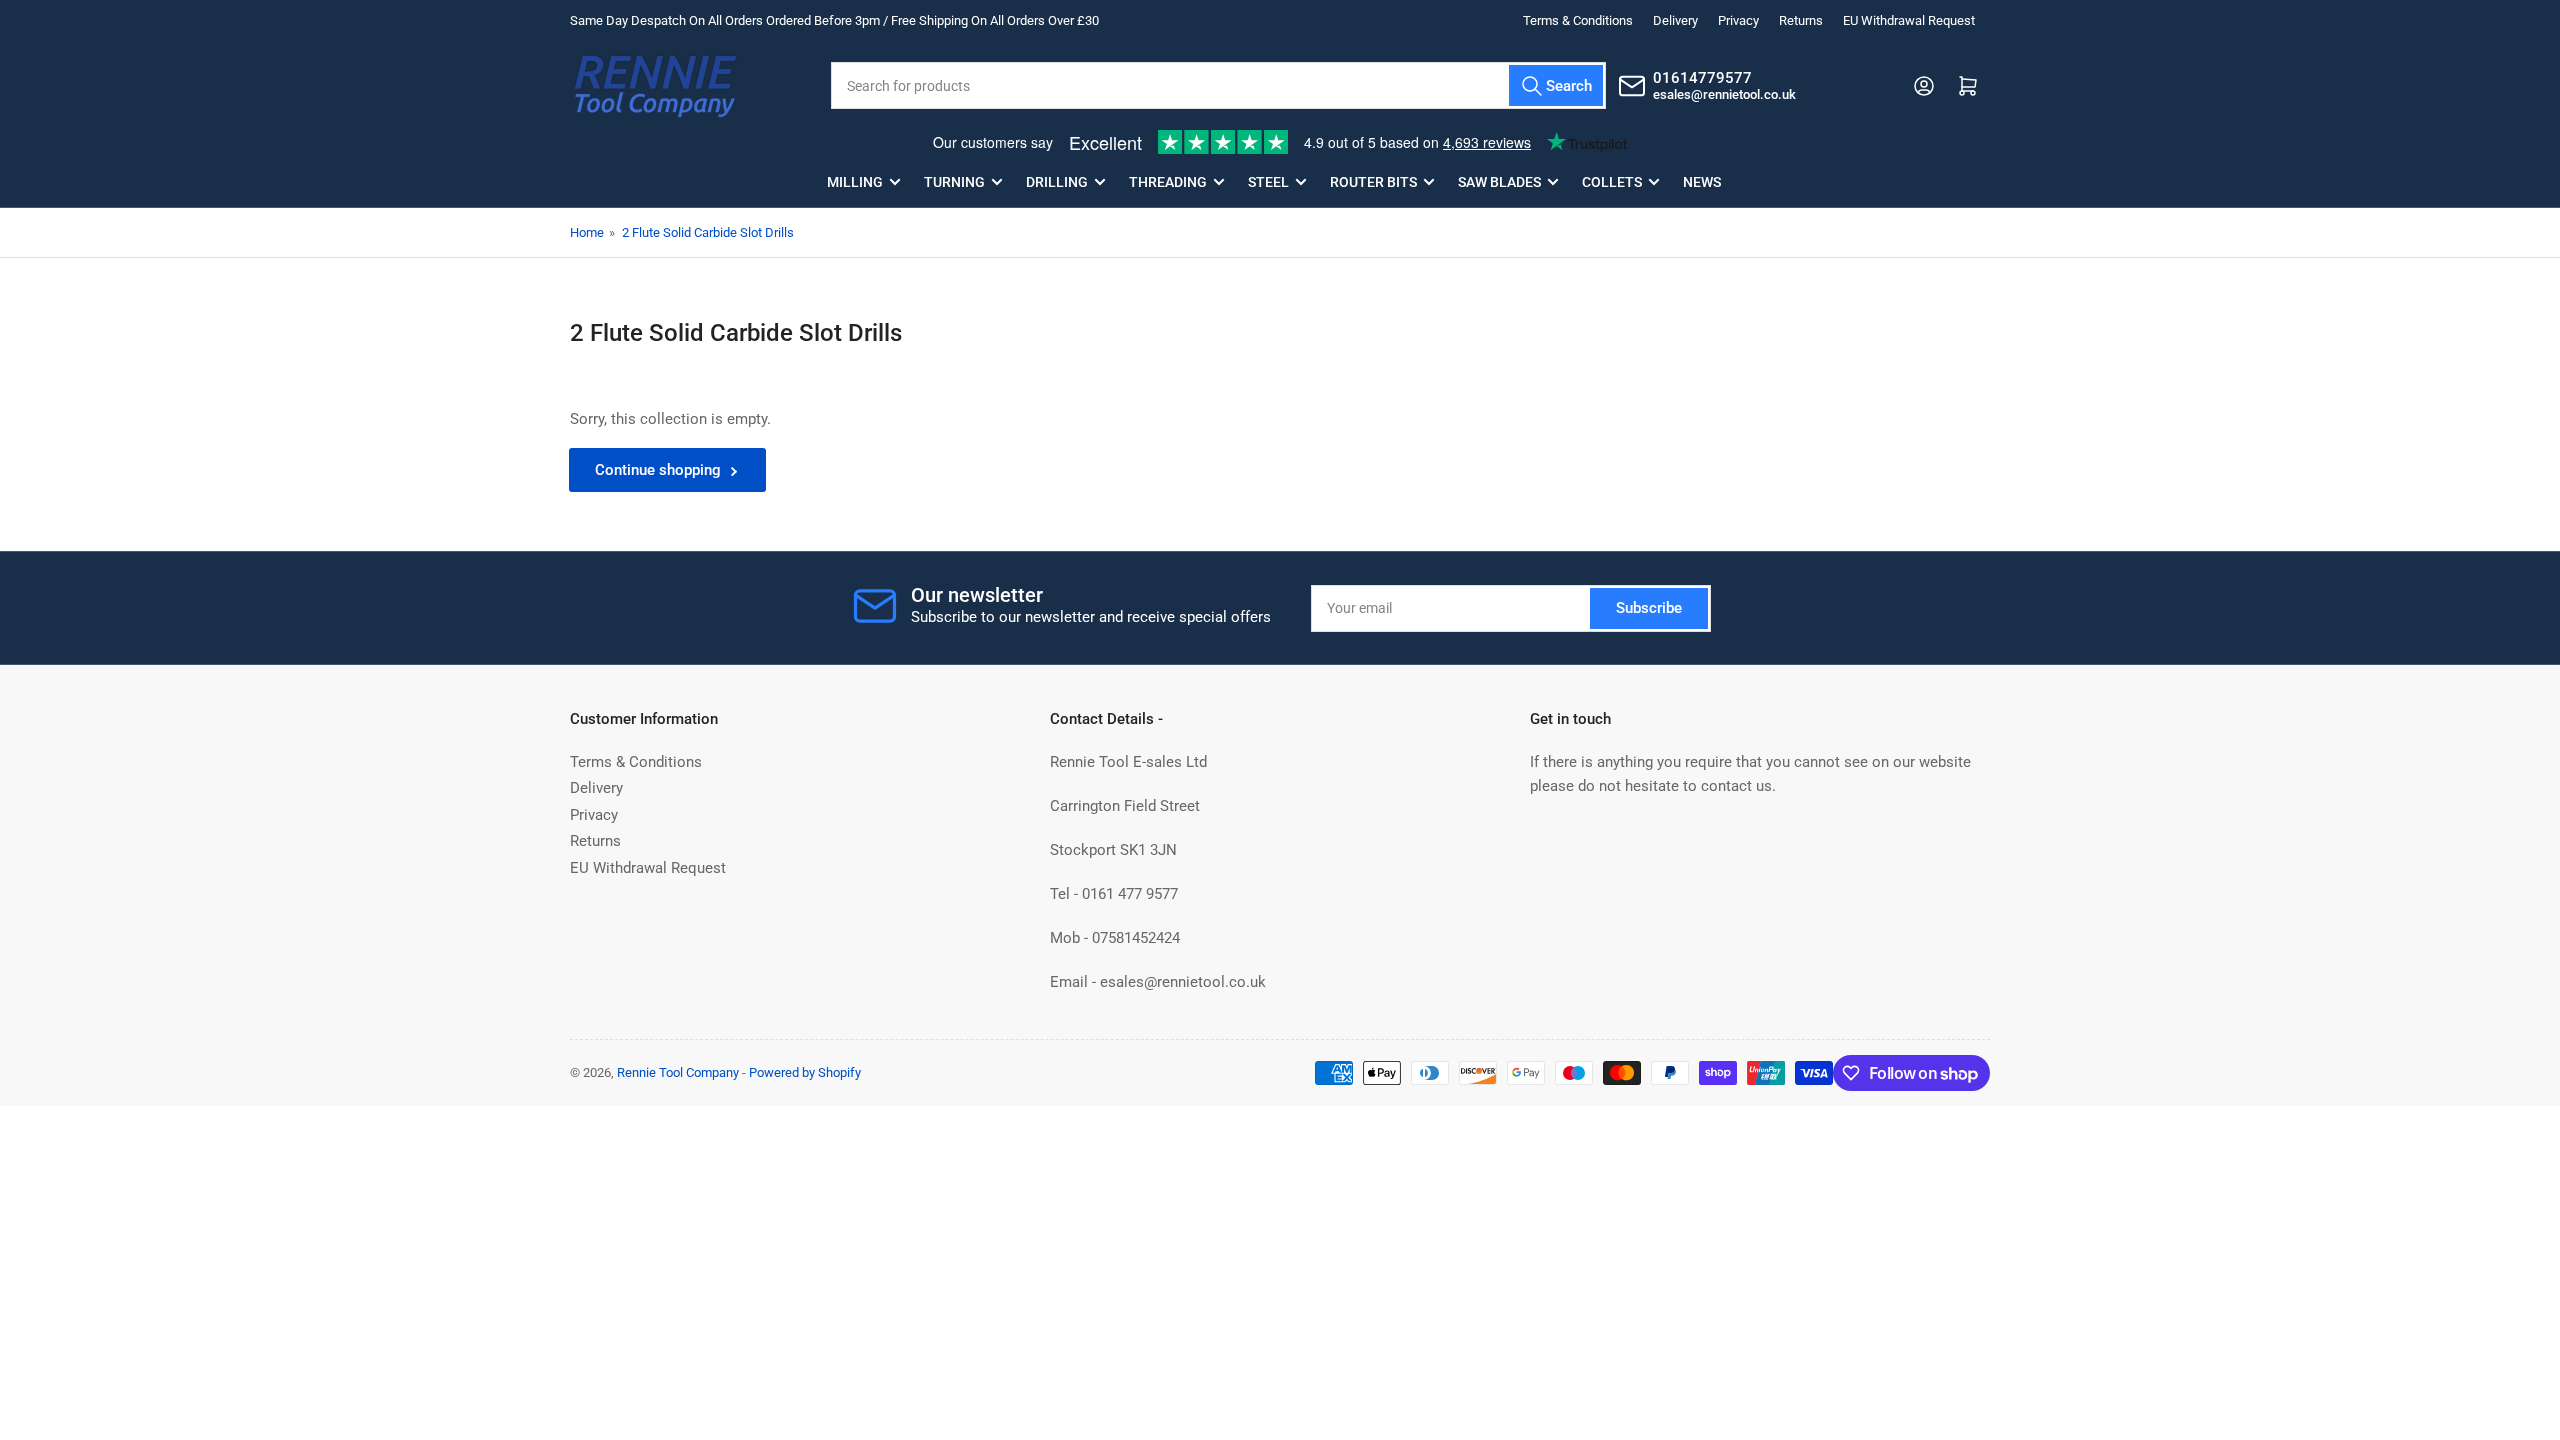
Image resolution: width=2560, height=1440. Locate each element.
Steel (1268, 182)
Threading (1168, 182)
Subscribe (1649, 608)
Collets (1612, 182)
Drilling (1057, 182)
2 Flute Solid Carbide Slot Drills (708, 232)
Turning (954, 182)
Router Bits (1373, 182)
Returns (1801, 20)
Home (587, 232)
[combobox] (1218, 85)
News (1702, 182)
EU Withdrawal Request (1909, 20)
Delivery (1675, 20)
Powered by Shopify (805, 1072)
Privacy (1738, 20)
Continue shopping (658, 470)
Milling (855, 182)
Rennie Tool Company (678, 1072)
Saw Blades (1499, 182)
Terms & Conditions (1578, 20)
